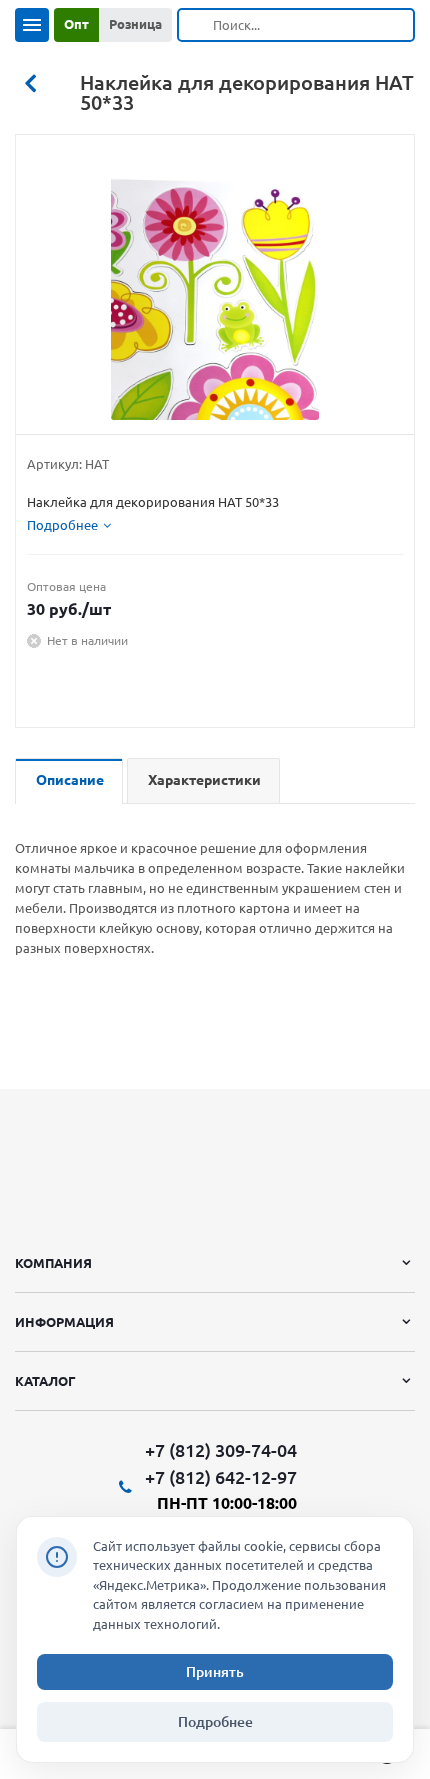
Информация (64, 1322)
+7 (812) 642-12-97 (221, 1477)
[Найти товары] (196, 25)
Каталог (45, 1381)
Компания (53, 1263)
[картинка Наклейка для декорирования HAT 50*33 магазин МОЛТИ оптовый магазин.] (215, 290)
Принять (215, 1672)
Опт (76, 24)
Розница (135, 24)
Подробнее (215, 1722)
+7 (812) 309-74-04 (221, 1450)
